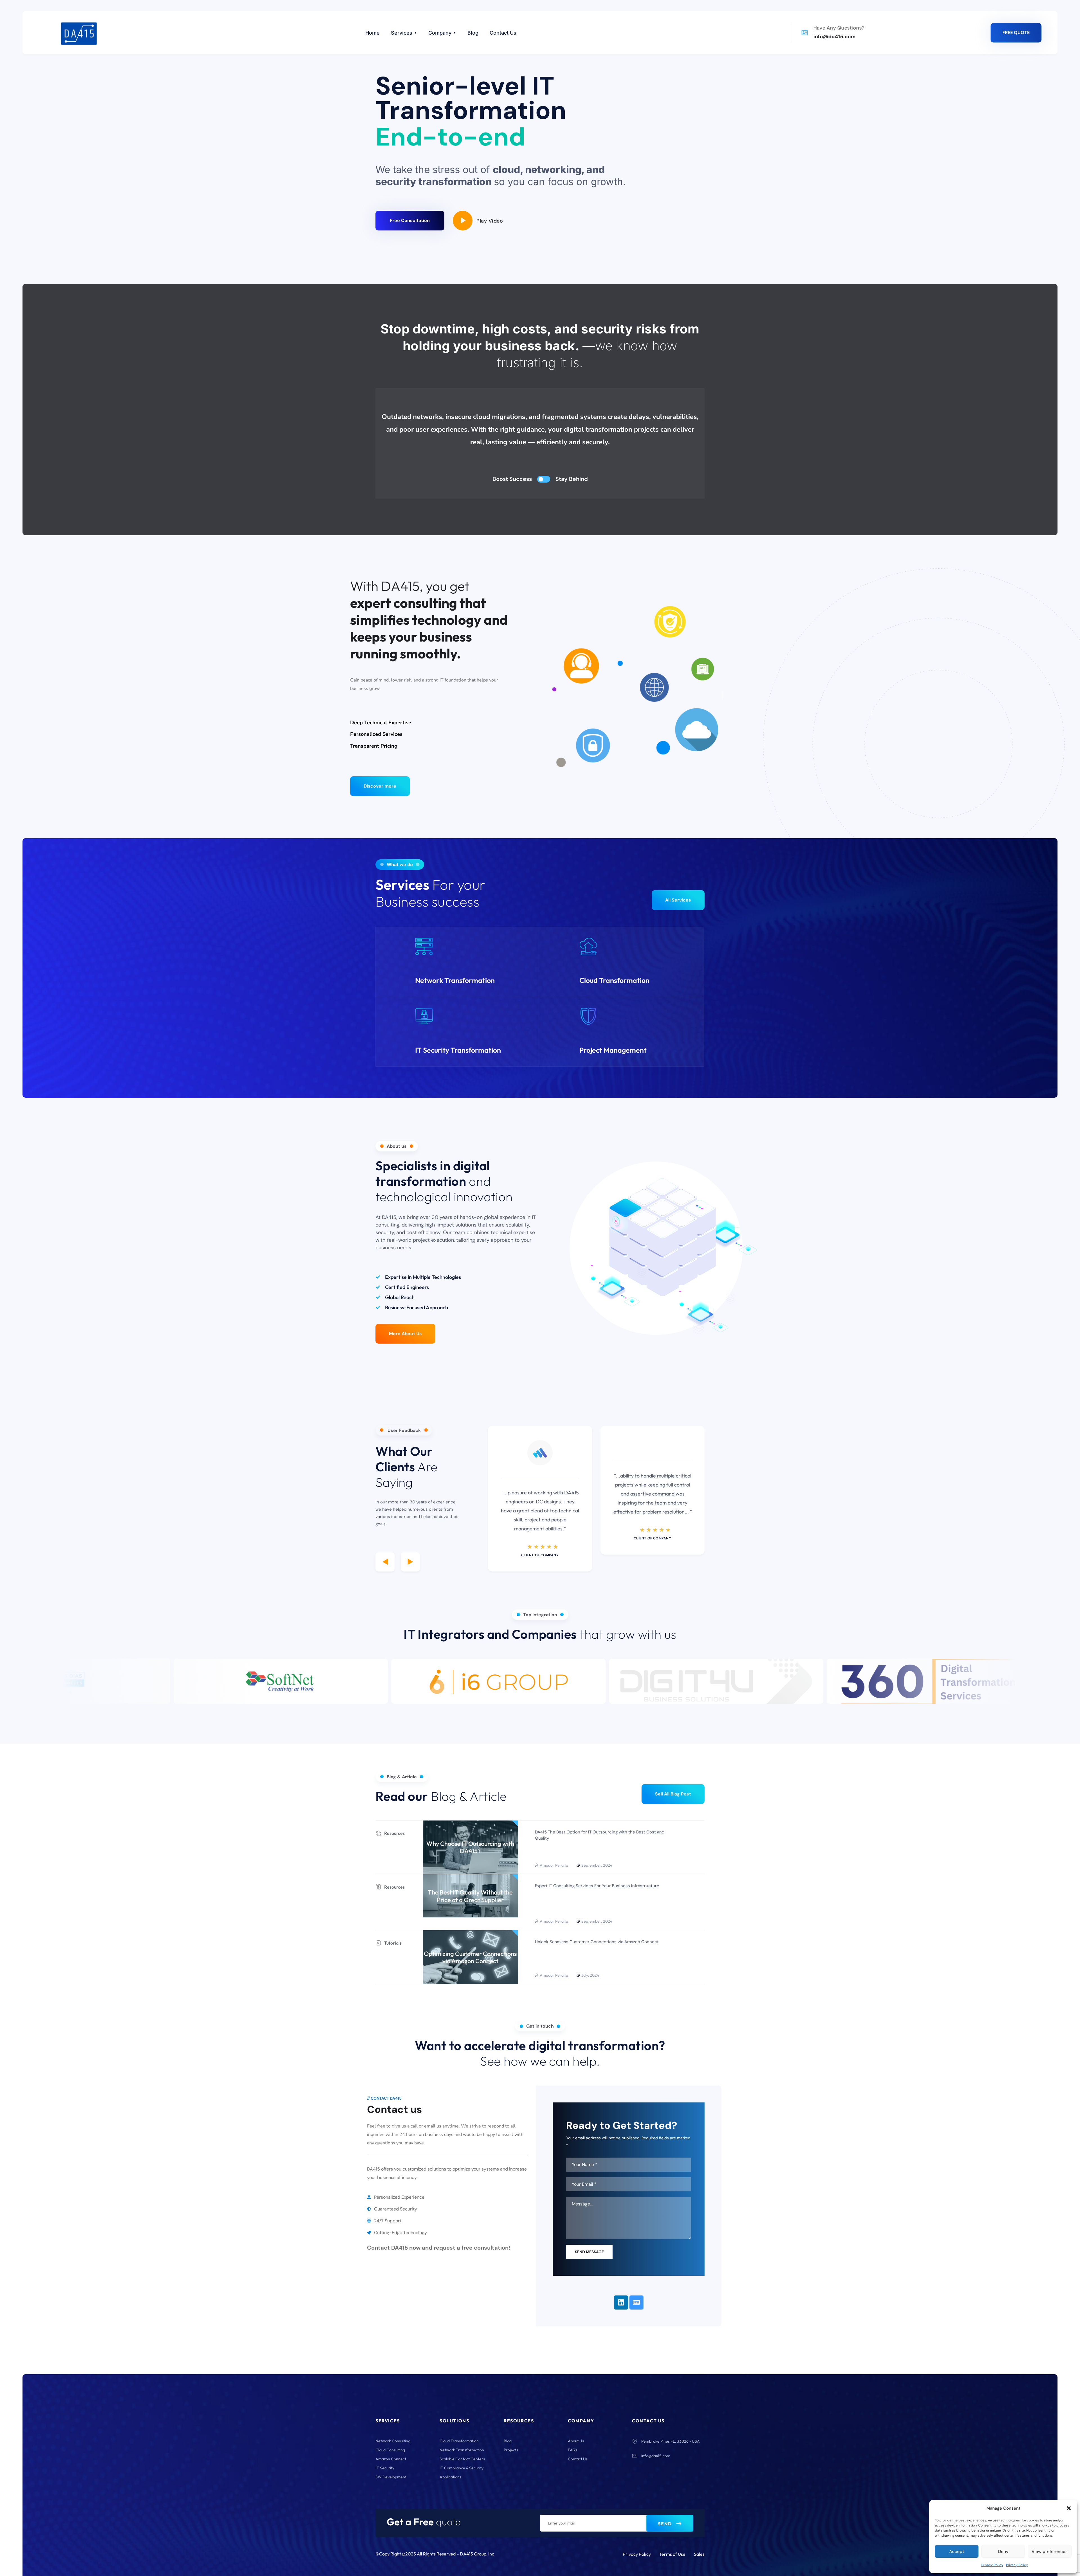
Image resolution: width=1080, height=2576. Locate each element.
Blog (473, 33)
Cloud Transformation (614, 980)
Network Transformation (455, 980)
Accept (957, 2552)
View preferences (1050, 2552)
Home (373, 33)
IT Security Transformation (458, 1050)
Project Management (613, 1050)
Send (665, 2524)
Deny (1003, 2552)
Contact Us (503, 33)
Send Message (589, 2252)
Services (402, 33)
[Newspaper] (636, 2303)
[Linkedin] (621, 2303)
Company (440, 33)
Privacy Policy (992, 2565)
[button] (1069, 2508)
